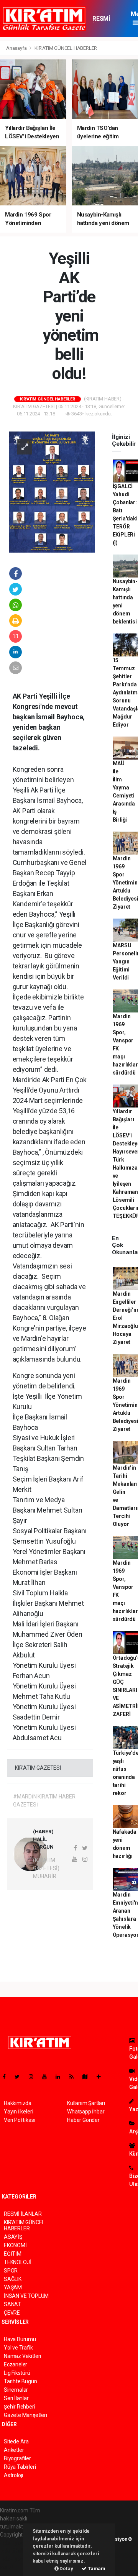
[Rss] (75, 2077)
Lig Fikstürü (17, 2373)
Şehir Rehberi (20, 2407)
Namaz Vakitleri (22, 2356)
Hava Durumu (20, 2339)
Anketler (14, 2450)
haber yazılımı (16, 2543)
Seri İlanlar (16, 2398)
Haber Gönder (83, 2120)
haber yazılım (16, 2559)
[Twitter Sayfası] (20, 2077)
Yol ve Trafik (18, 2348)
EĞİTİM (13, 2254)
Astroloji (13, 2475)
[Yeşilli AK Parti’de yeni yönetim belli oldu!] (52, 491)
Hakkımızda (18, 2103)
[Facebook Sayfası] (7, 2077)
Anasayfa (17, 48)
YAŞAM (13, 2287)
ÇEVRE (12, 2313)
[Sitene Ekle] (102, 2077)
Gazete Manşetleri (25, 2415)
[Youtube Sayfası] (48, 2077)
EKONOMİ (15, 2245)
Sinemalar (16, 2390)
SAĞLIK (13, 2279)
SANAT (12, 2304)
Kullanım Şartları (86, 2103)
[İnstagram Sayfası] (34, 2077)
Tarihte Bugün (21, 2381)
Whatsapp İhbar (86, 2112)
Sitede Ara (16, 2441)
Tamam (96, 2569)
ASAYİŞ (13, 2237)
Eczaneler (16, 2364)
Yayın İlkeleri (18, 2112)
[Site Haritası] (88, 2077)
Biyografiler (17, 2458)
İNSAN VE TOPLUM (26, 2296)
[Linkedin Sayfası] (61, 2077)
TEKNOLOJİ (17, 2262)
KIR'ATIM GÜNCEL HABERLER (66, 48)
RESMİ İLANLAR (104, 22)
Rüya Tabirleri (20, 2467)
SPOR (11, 2271)
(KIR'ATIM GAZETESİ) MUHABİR (46, 1868)
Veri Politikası (19, 2120)
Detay (66, 2569)
